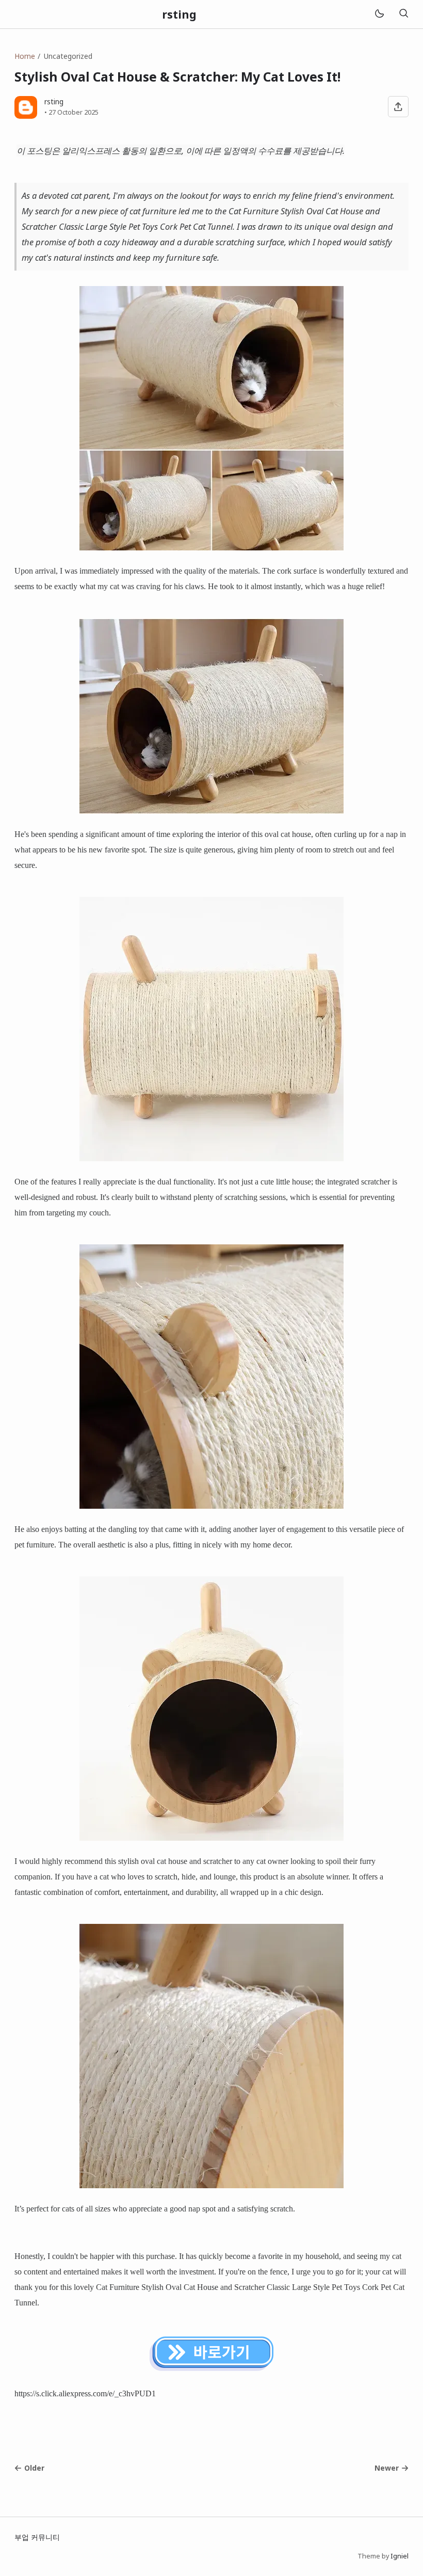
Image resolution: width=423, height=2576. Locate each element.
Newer (387, 2468)
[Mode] (379, 14)
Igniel (400, 2556)
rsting (179, 14)
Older (34, 2468)
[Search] (403, 14)
